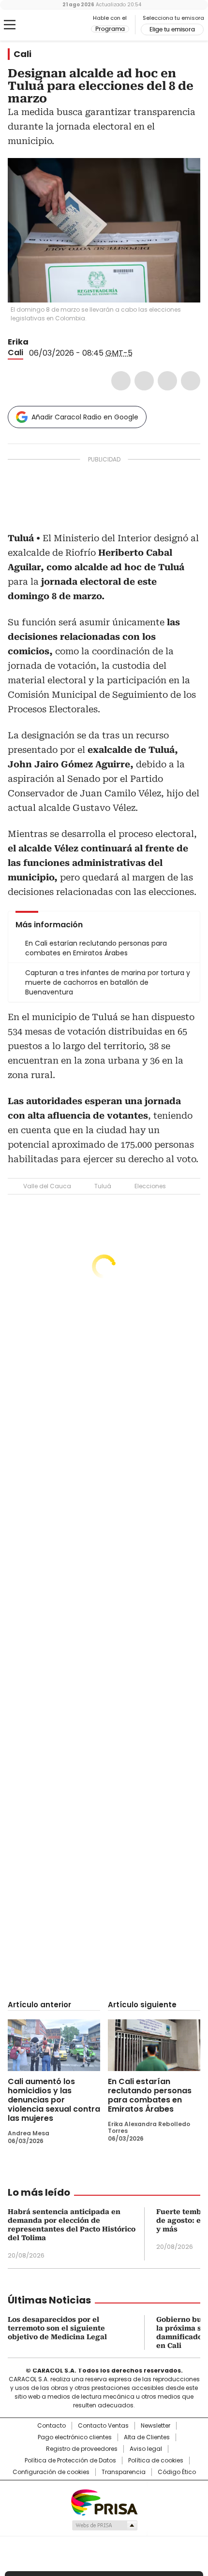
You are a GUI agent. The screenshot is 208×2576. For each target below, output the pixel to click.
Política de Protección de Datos (70, 2461)
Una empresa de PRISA (104, 2502)
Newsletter (156, 2426)
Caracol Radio (48, 25)
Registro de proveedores (82, 2449)
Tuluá (103, 1186)
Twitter (144, 381)
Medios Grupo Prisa (104, 2525)
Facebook (121, 381)
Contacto (52, 2426)
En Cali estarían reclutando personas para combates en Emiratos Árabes (150, 2095)
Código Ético (177, 2472)
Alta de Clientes (147, 2437)
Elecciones (150, 1186)
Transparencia (124, 2472)
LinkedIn (167, 381)
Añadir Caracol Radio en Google (85, 417)
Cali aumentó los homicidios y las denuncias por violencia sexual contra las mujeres (54, 2100)
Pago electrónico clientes (75, 2437)
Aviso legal (146, 2449)
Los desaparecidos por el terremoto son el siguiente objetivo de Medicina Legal (57, 2328)
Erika (18, 342)
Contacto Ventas (103, 2426)
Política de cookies (156, 2461)
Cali (22, 54)
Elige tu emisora (172, 29)
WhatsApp (191, 381)
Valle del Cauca (47, 1186)
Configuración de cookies (51, 2472)
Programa (110, 29)
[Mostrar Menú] (10, 25)
